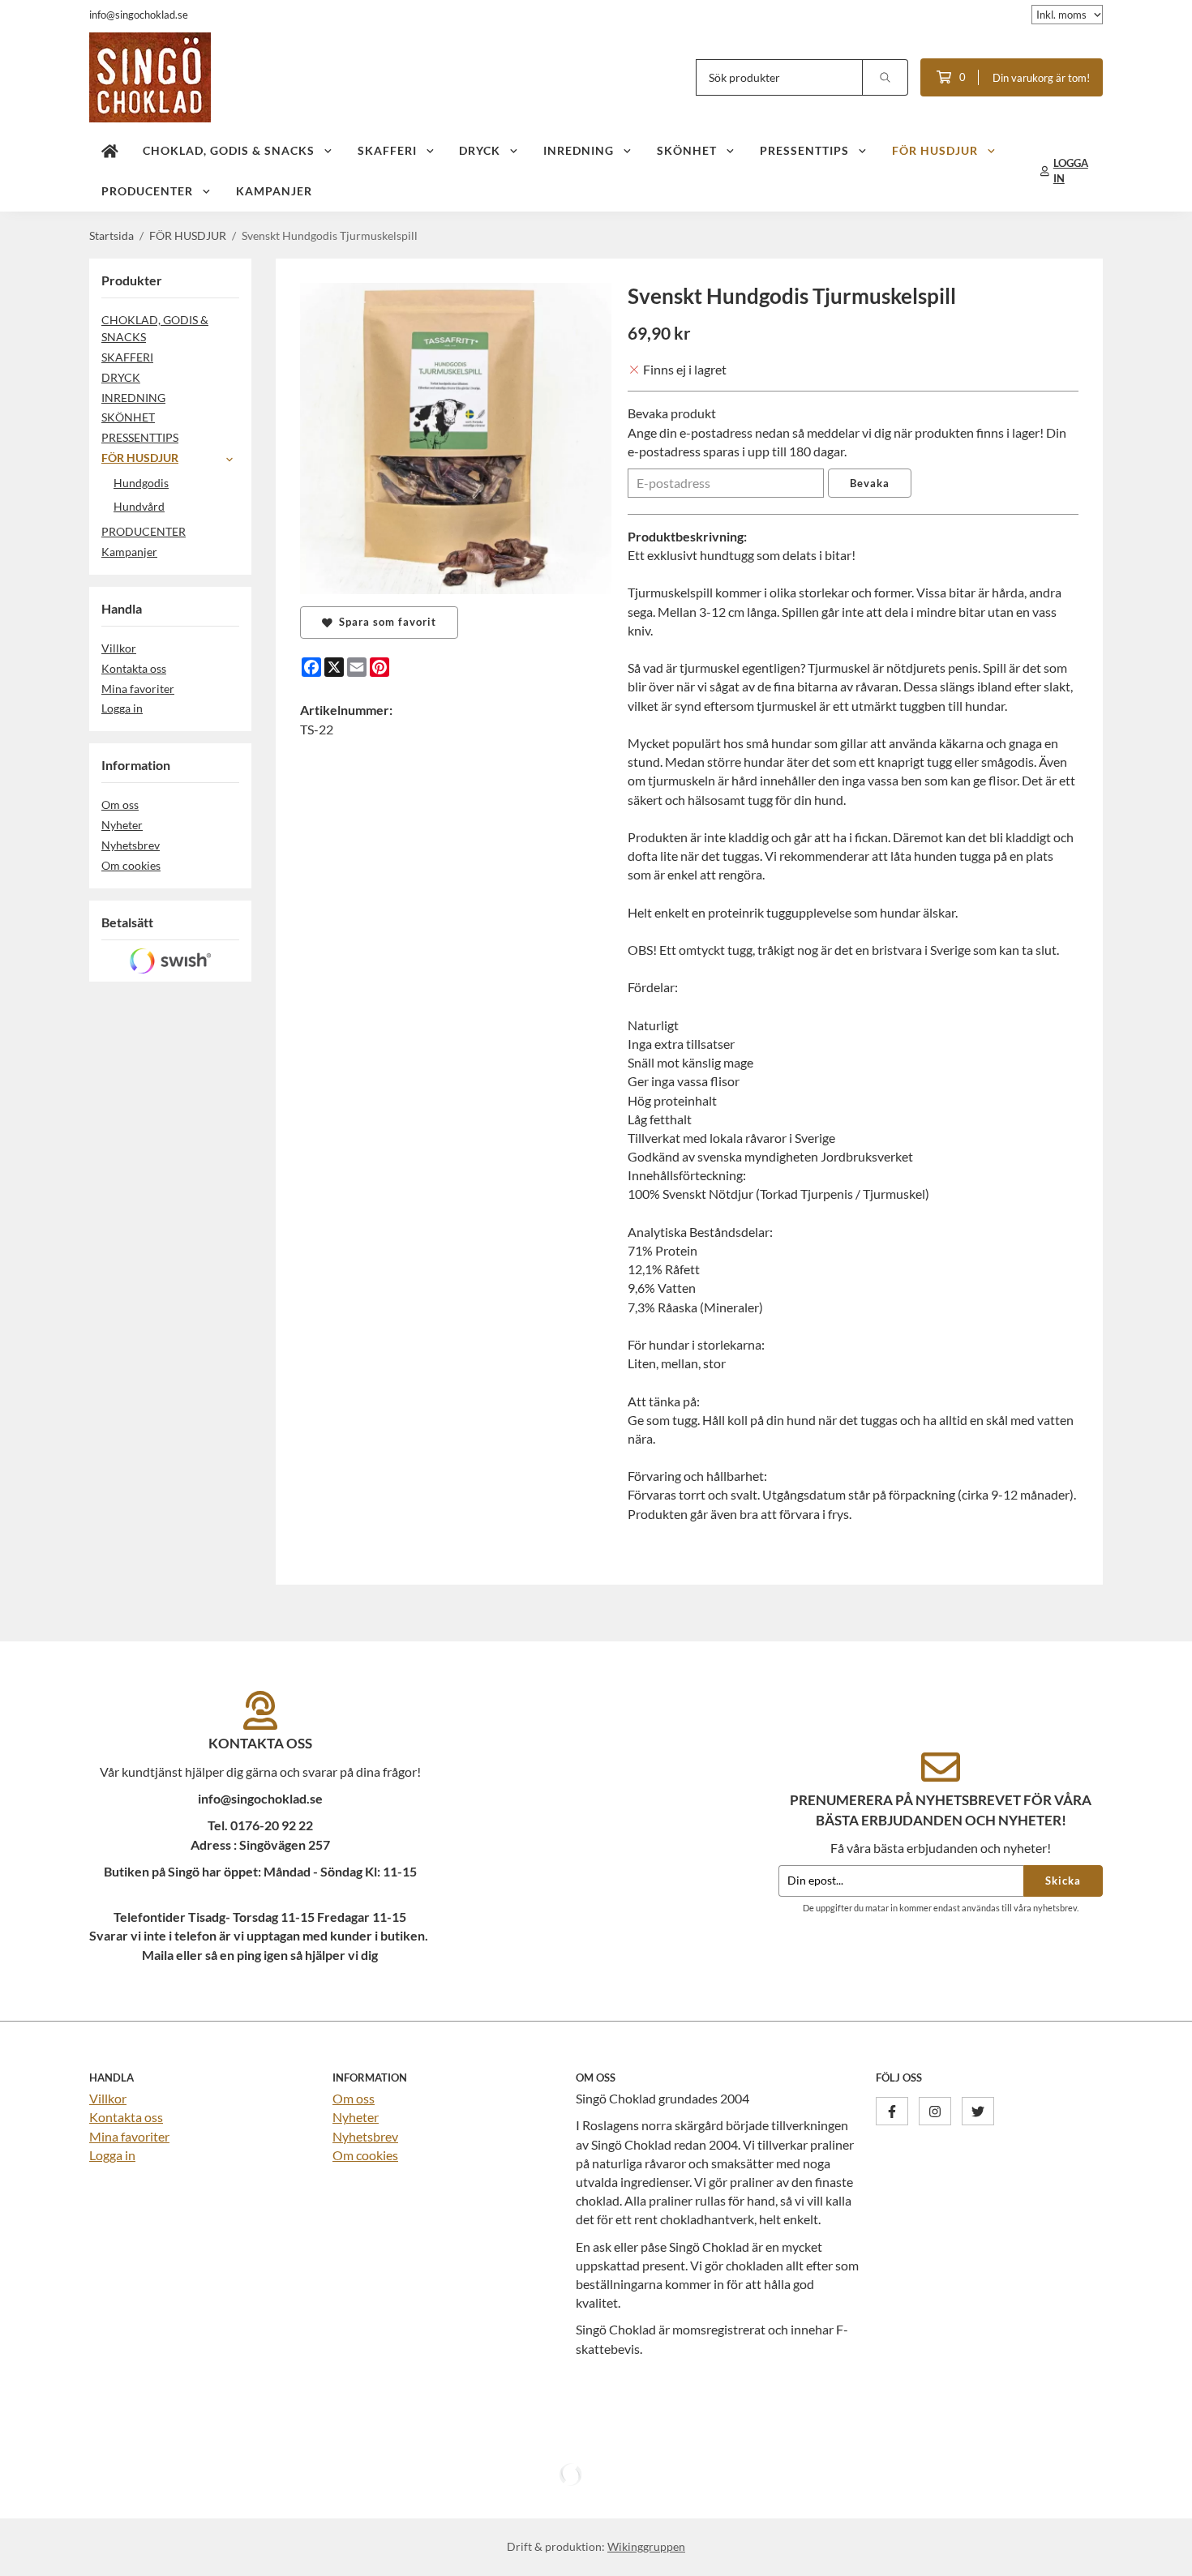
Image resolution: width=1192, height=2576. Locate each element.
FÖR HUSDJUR (935, 150)
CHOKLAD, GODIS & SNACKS (229, 150)
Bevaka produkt (672, 413)
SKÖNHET (687, 150)
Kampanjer (274, 191)
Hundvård (139, 506)
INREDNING (579, 150)
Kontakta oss (134, 668)
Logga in (122, 708)
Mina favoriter (138, 689)
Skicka (1063, 1881)
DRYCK (480, 150)
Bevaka (870, 483)
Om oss (120, 804)
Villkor (119, 648)
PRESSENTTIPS (804, 150)
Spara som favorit (384, 622)
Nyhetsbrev (131, 845)
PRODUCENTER (147, 191)
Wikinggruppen (646, 2546)
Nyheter (122, 825)
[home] (110, 151)
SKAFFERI (387, 150)
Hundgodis (141, 483)
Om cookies (131, 865)
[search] (885, 77)
